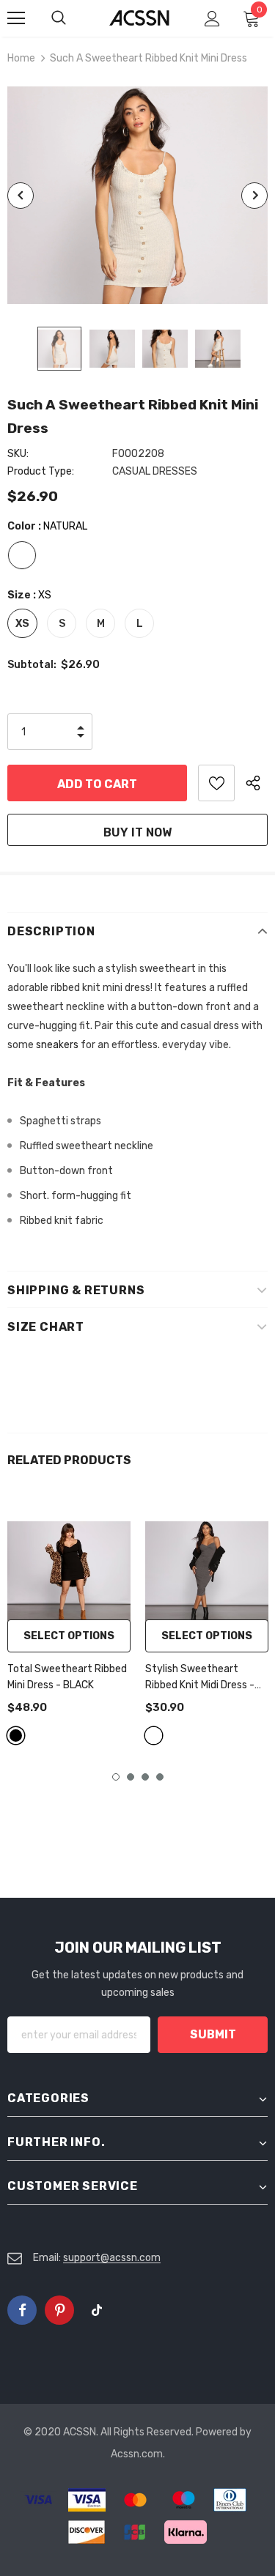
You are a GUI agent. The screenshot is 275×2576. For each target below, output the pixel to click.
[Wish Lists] (216, 783)
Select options (69, 1636)
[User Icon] (212, 19)
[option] (137, 195)
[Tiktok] (97, 2310)
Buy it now (137, 832)
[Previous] (21, 196)
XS (22, 624)
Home (21, 58)
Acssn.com (137, 2454)
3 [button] (145, 1777)
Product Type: (41, 471)
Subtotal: (32, 665)
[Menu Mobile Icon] (16, 18)
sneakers (57, 1045)
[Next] (254, 196)
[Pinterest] (59, 2310)
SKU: (18, 454)
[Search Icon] (73, 18)
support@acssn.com (112, 2258)
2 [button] (131, 1777)
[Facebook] (22, 2310)
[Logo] (139, 17)
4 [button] (160, 1777)
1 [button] (116, 1777)
